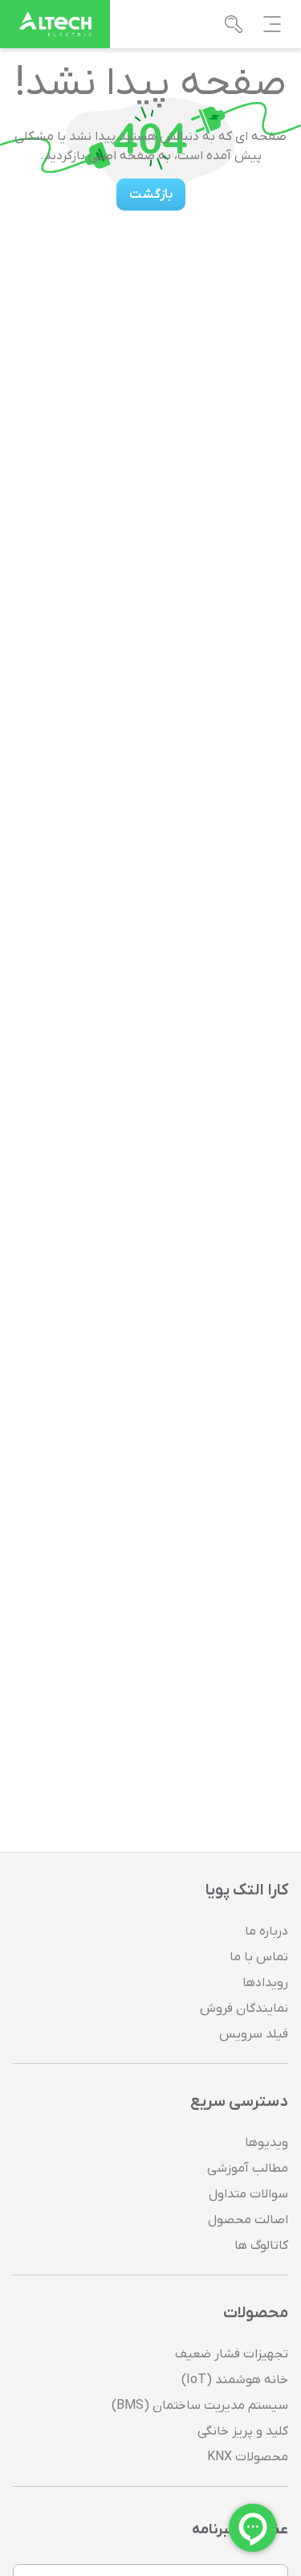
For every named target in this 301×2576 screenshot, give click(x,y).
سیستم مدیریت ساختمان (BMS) (200, 2406)
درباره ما (266, 1931)
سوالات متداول (248, 2194)
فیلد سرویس (254, 2034)
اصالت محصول (248, 2220)
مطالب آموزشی (248, 2169)
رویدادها (265, 1983)
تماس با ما (259, 1957)
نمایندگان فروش (244, 2009)
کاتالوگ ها (261, 2246)
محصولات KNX (248, 2457)
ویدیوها (266, 2143)
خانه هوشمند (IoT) (235, 2380)
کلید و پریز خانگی (243, 2431)
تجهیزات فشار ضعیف (232, 2354)
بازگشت (151, 195)
